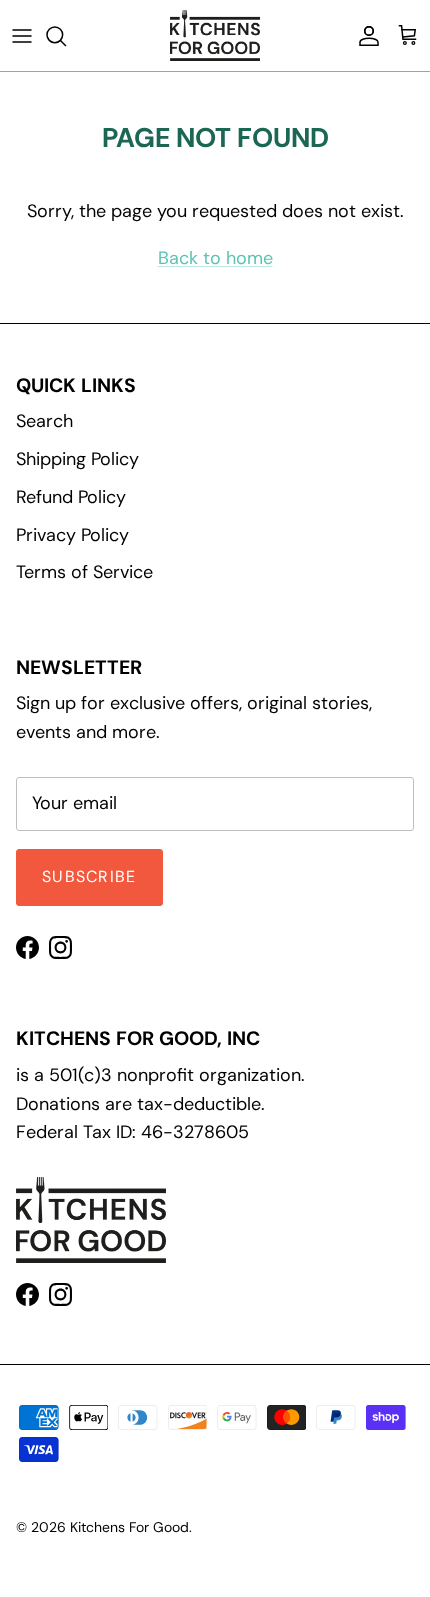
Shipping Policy (77, 459)
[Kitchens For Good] (215, 35)
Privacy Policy (72, 535)
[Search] (66, 36)
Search (44, 421)
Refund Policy (71, 497)
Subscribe (89, 876)
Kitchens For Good (129, 1527)
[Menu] (22, 36)
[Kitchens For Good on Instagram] (60, 947)
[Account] (364, 36)
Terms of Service (84, 572)
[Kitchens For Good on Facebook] (27, 947)
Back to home (215, 258)
